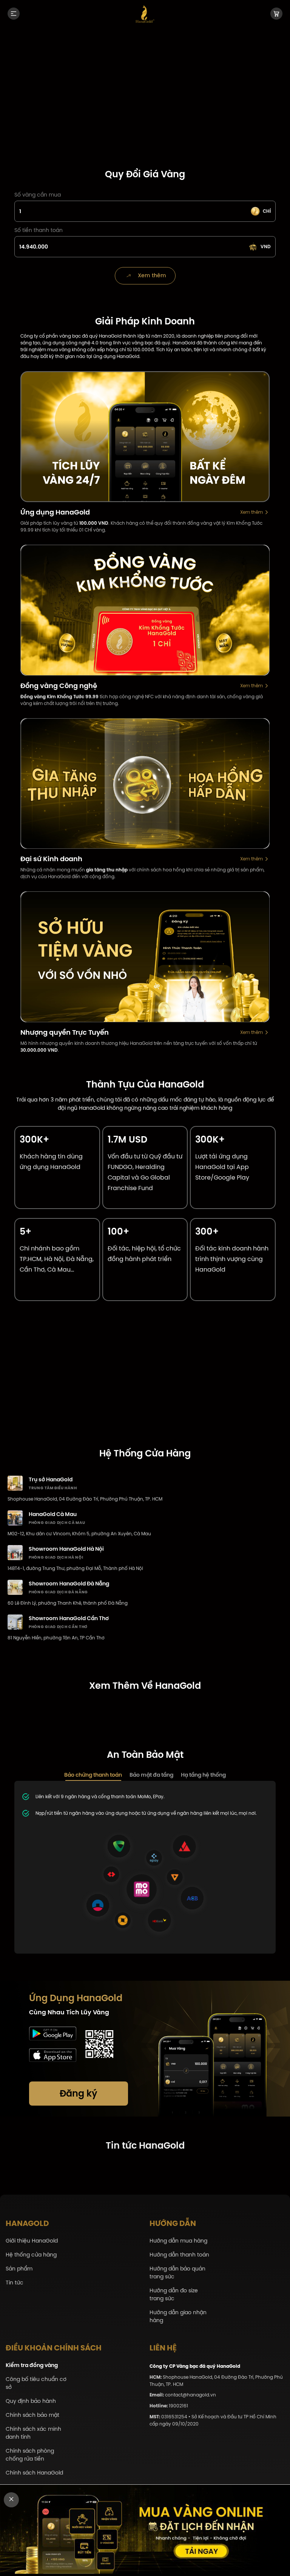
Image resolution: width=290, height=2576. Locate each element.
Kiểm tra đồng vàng (32, 2365)
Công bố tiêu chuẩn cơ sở (36, 2383)
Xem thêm (251, 512)
